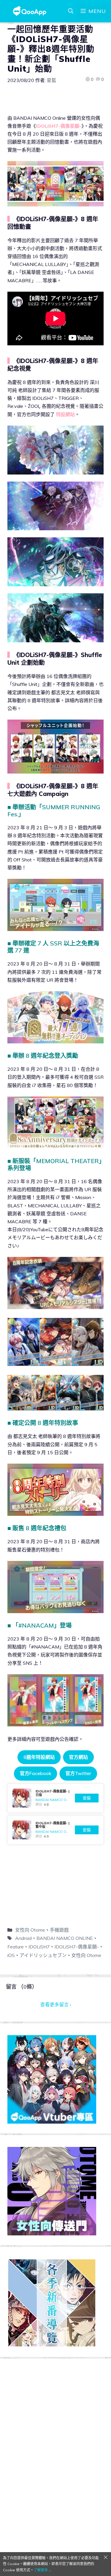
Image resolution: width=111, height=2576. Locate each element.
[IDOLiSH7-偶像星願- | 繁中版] (55, 1830)
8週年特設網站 (39, 1757)
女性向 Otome (30, 1930)
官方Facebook (36, 1773)
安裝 (87, 1798)
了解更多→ (43, 2570)
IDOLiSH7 (39, 1947)
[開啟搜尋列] (71, 11)
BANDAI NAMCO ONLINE (65, 1938)
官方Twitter (78, 1773)
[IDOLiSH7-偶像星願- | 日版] (55, 1798)
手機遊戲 (59, 1930)
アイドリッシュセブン (43, 1955)
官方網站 (78, 1757)
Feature (16, 1947)
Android (23, 1938)
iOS (11, 1955)
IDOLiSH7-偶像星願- (77, 1947)
